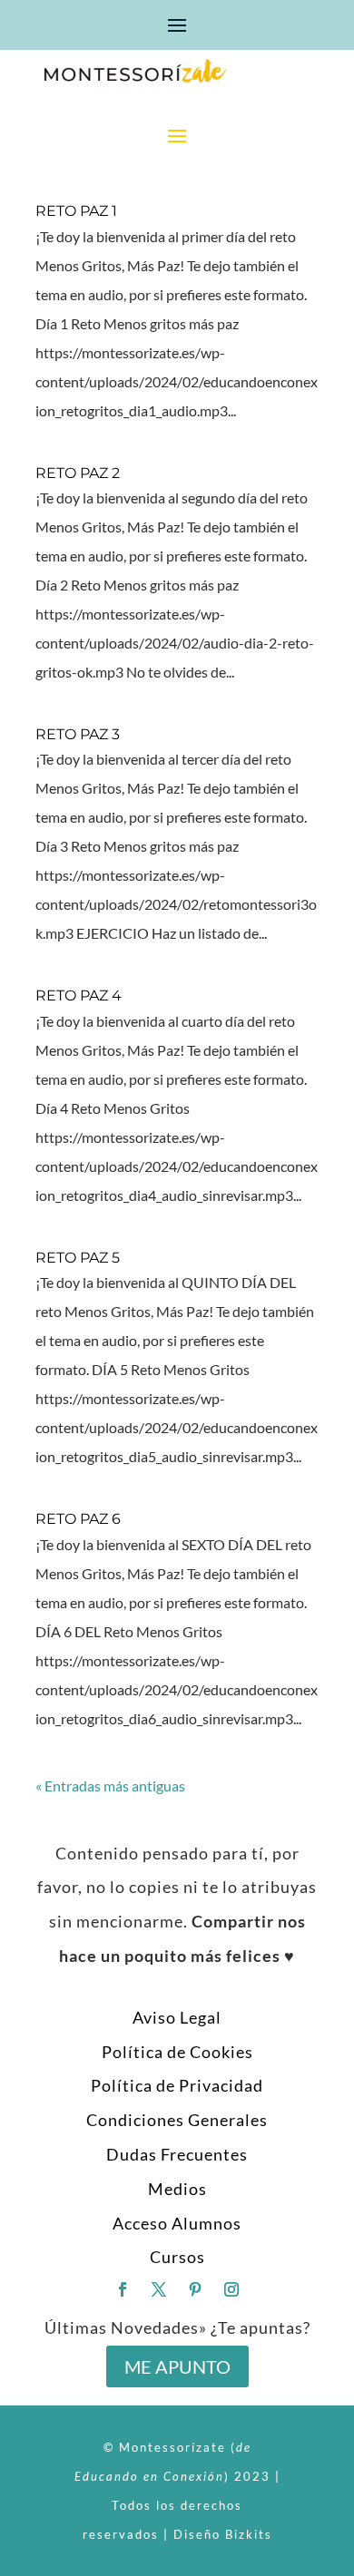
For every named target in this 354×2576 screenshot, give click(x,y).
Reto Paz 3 (78, 734)
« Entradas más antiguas (110, 1786)
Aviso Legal (177, 2017)
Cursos (177, 2257)
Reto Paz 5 (78, 1258)
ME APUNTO (177, 2366)
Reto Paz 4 (79, 995)
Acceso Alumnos (177, 2223)
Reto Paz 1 (76, 211)
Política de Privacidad (177, 2085)
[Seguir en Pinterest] (195, 2289)
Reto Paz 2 (78, 473)
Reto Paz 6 (78, 1519)
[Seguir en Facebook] (123, 2289)
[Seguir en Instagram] (231, 2289)
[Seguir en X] (159, 2289)
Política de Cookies (177, 2052)
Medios (177, 2189)
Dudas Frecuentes (177, 2154)
